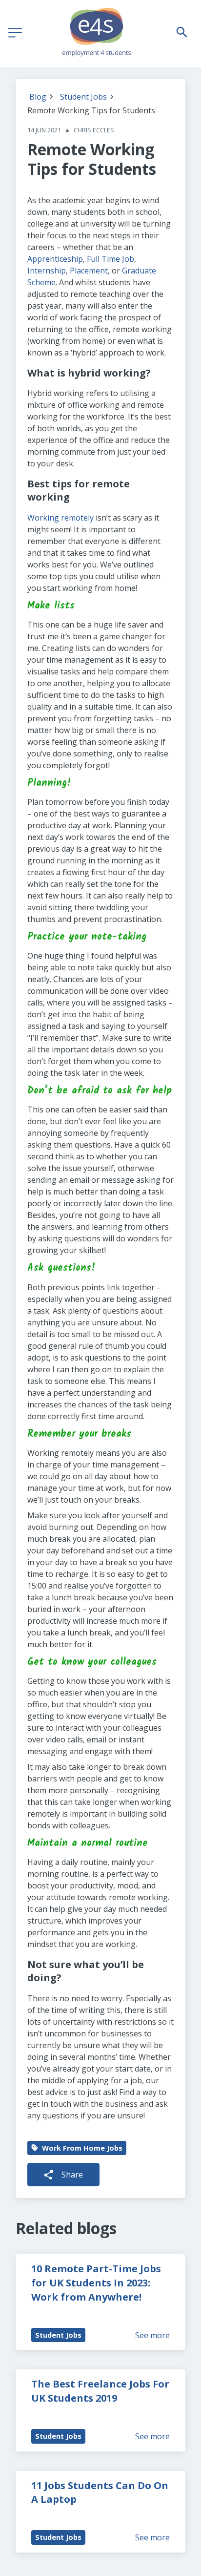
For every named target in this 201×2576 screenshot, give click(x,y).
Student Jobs (83, 97)
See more (152, 2335)
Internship (47, 271)
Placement (89, 271)
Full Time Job (111, 259)
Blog (38, 97)
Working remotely (60, 518)
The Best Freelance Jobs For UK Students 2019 (101, 2391)
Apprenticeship (55, 259)
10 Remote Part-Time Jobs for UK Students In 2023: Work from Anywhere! (97, 2283)
